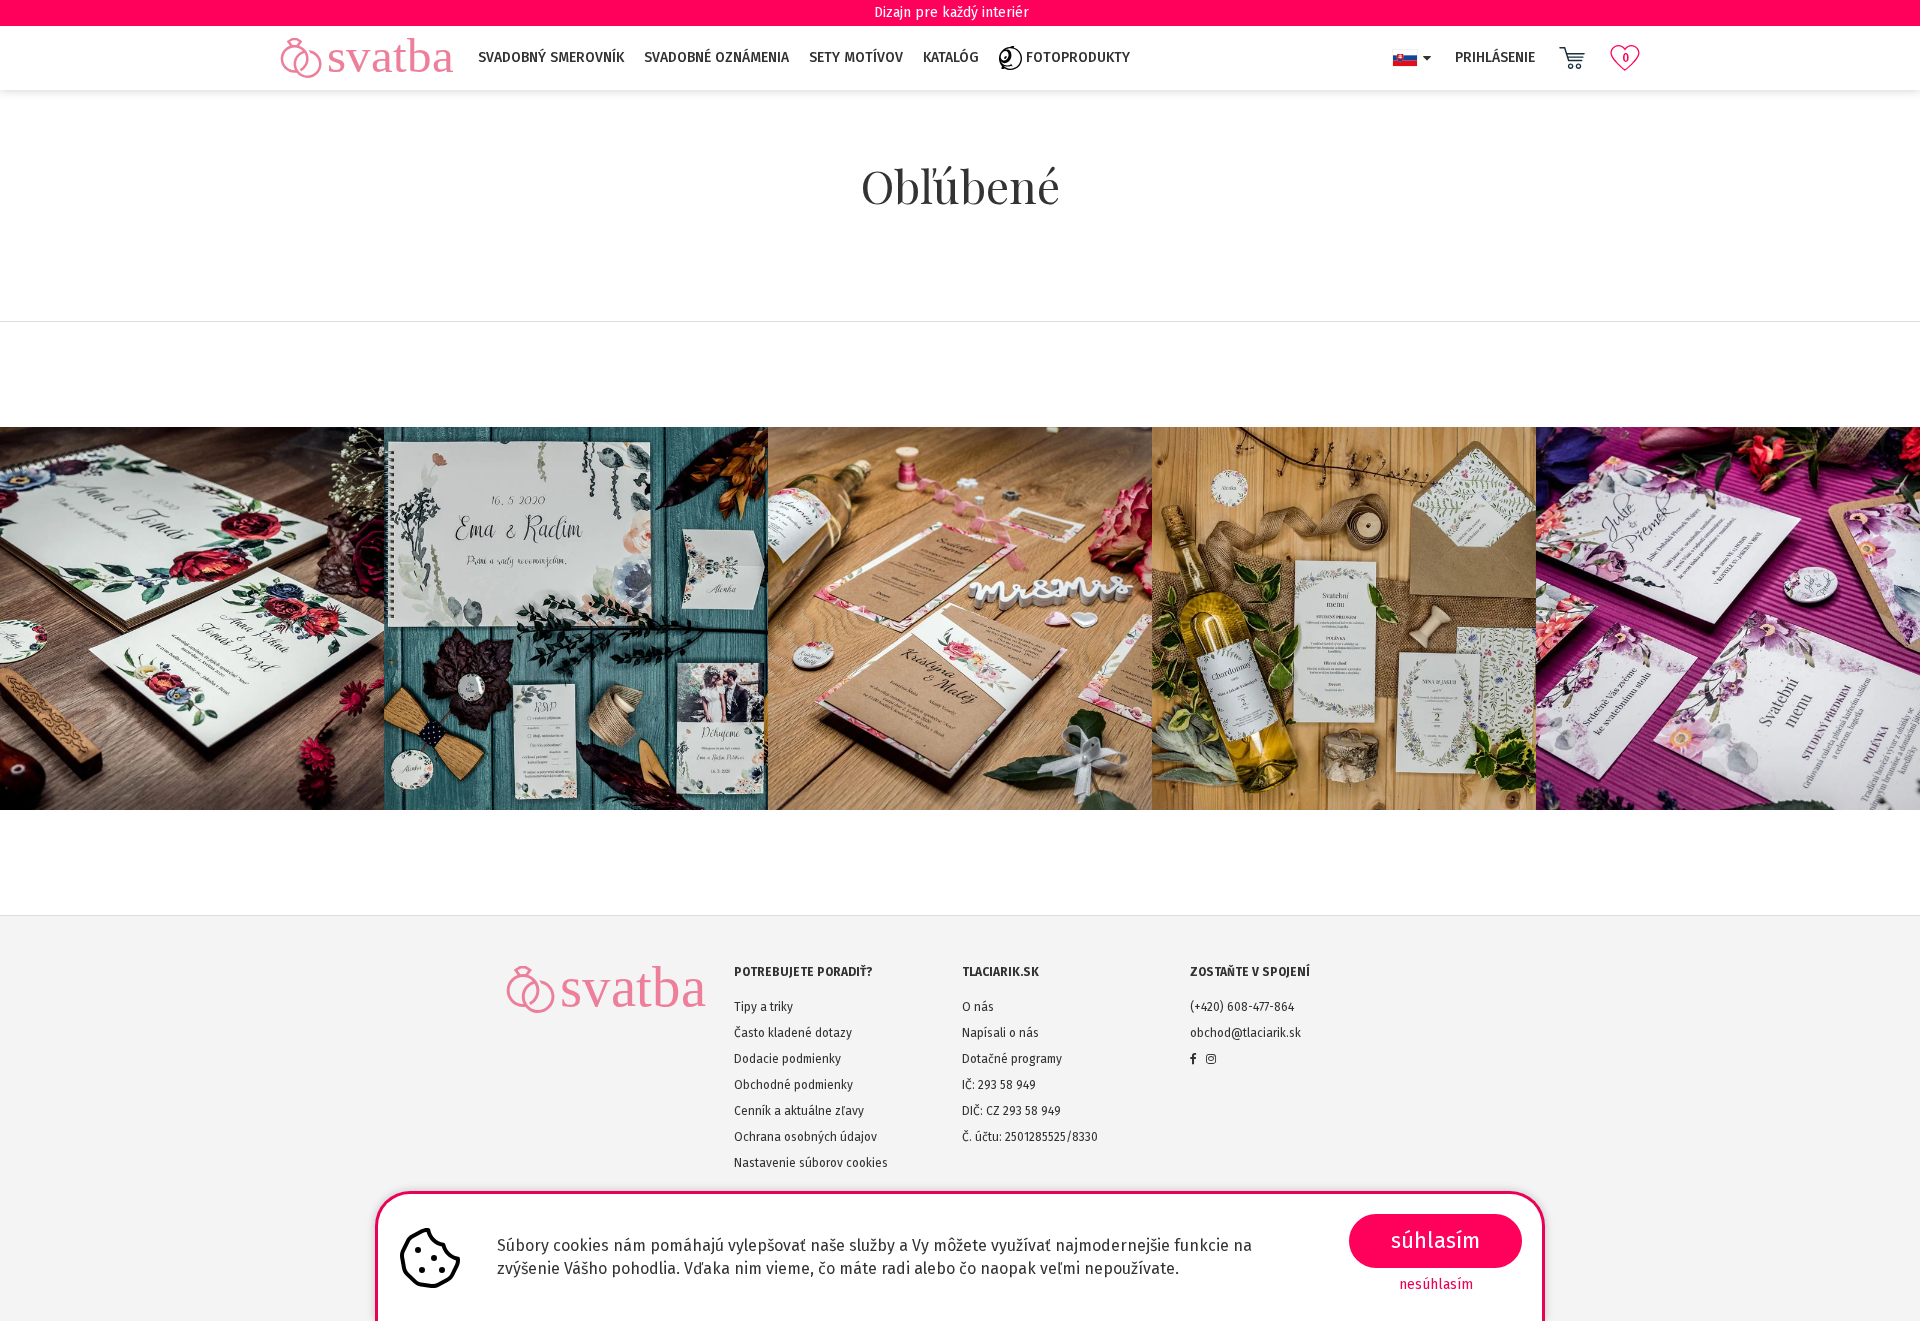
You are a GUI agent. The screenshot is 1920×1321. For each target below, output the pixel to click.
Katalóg (951, 57)
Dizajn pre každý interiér (951, 12)
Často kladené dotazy (793, 1033)
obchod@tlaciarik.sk (1245, 1033)
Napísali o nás (1000, 1033)
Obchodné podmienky (793, 1085)
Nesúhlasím (1436, 1284)
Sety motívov (856, 57)
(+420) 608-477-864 (1242, 1007)
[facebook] (1193, 1059)
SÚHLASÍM (1435, 1240)
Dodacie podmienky (787, 1059)
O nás (978, 1007)
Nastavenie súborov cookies (811, 1163)
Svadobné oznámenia (716, 57)
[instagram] (1211, 1059)
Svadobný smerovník (551, 57)
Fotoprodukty (1076, 57)
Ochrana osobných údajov (805, 1137)
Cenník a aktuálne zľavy (799, 1111)
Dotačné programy (1012, 1059)
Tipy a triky (763, 1007)
